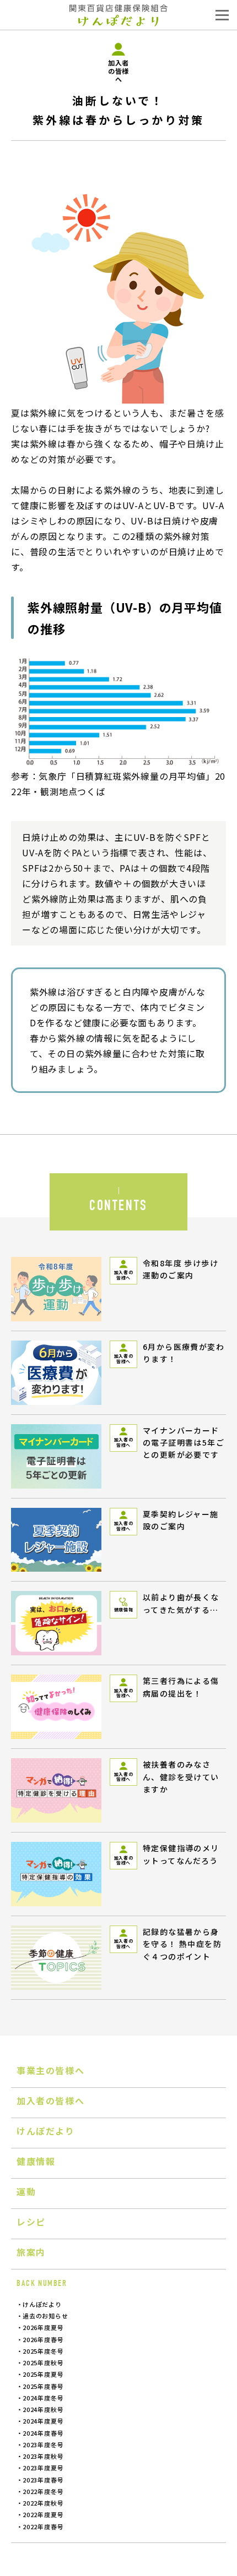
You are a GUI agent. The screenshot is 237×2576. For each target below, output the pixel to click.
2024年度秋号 (43, 2409)
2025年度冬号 (43, 2351)
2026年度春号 (43, 2339)
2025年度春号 (43, 2386)
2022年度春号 (43, 2526)
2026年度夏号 (43, 2327)
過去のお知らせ (45, 2316)
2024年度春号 (43, 2433)
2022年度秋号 (43, 2503)
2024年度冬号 (43, 2398)
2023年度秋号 (43, 2456)
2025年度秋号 (43, 2362)
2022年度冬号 (43, 2491)
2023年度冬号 (43, 2444)
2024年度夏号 (43, 2421)
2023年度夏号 (43, 2468)
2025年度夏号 (43, 2374)
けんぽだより (42, 2304)
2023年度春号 (43, 2480)
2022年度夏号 (43, 2514)
